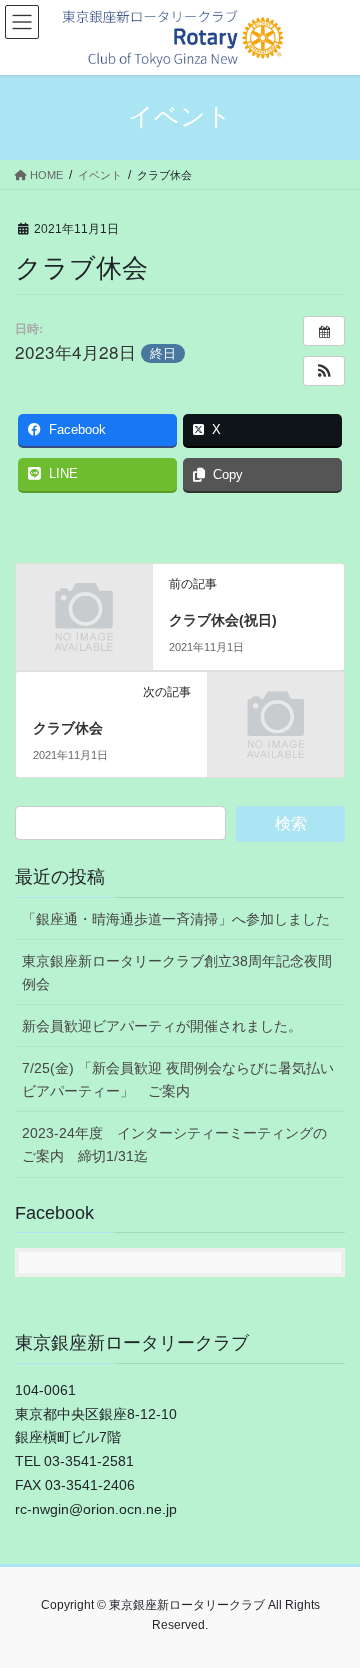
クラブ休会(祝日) (223, 620)
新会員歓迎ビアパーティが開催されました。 (162, 1026)
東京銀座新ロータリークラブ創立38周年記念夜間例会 (177, 972)
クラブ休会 (68, 728)
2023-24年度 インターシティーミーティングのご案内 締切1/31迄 (174, 1144)
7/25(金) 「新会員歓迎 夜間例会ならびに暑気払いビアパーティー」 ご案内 (178, 1079)
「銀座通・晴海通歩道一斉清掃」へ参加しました (176, 919)
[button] (324, 371)
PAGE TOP (331, 1600)
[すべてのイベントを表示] (324, 331)
